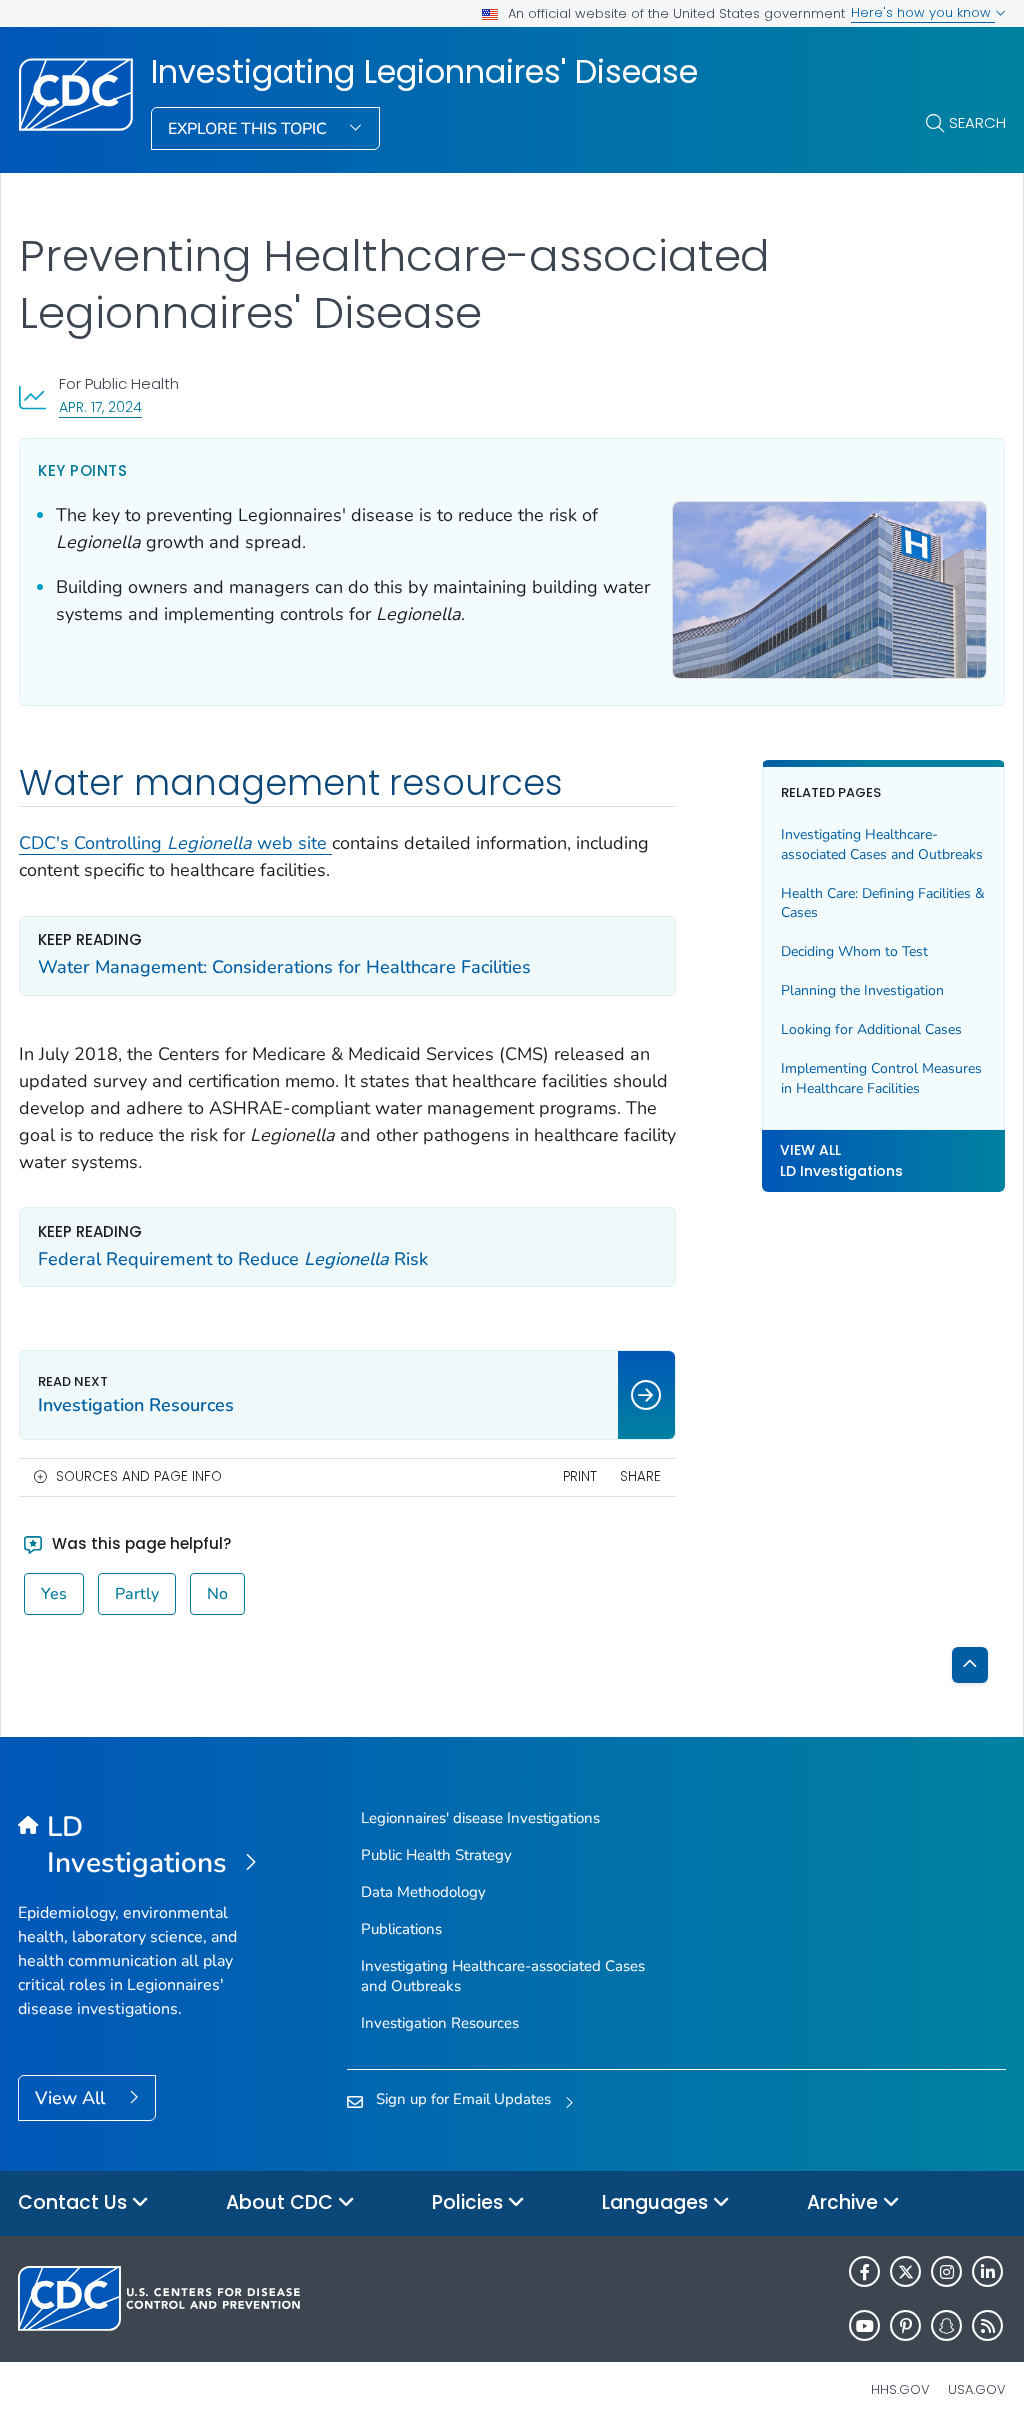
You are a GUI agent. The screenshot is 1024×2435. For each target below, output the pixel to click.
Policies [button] (470, 2202)
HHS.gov (900, 2389)
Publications (401, 1929)
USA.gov (977, 2389)
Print (580, 1476)
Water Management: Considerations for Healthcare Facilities (284, 967)
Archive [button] (845, 2202)
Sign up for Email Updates (463, 2099)
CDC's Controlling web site (175, 843)
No (217, 1594)
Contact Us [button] (75, 2202)
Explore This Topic (249, 129)
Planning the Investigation (862, 990)
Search (977, 122)
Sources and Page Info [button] (139, 1476)
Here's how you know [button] (923, 12)
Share (640, 1476)
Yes (54, 1594)
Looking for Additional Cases (871, 1029)
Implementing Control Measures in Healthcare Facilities (881, 1078)
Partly (137, 1594)
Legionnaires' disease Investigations (480, 1818)
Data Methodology (423, 1892)
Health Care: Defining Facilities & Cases (883, 903)
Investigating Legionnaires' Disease (424, 72)
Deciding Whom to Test (854, 951)
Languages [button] (657, 2202)
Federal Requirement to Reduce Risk (233, 1259)
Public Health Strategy (436, 1855)
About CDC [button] (282, 2202)
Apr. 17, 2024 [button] (100, 406)
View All (72, 2098)
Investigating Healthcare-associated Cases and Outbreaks (882, 844)
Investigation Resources (440, 2023)
